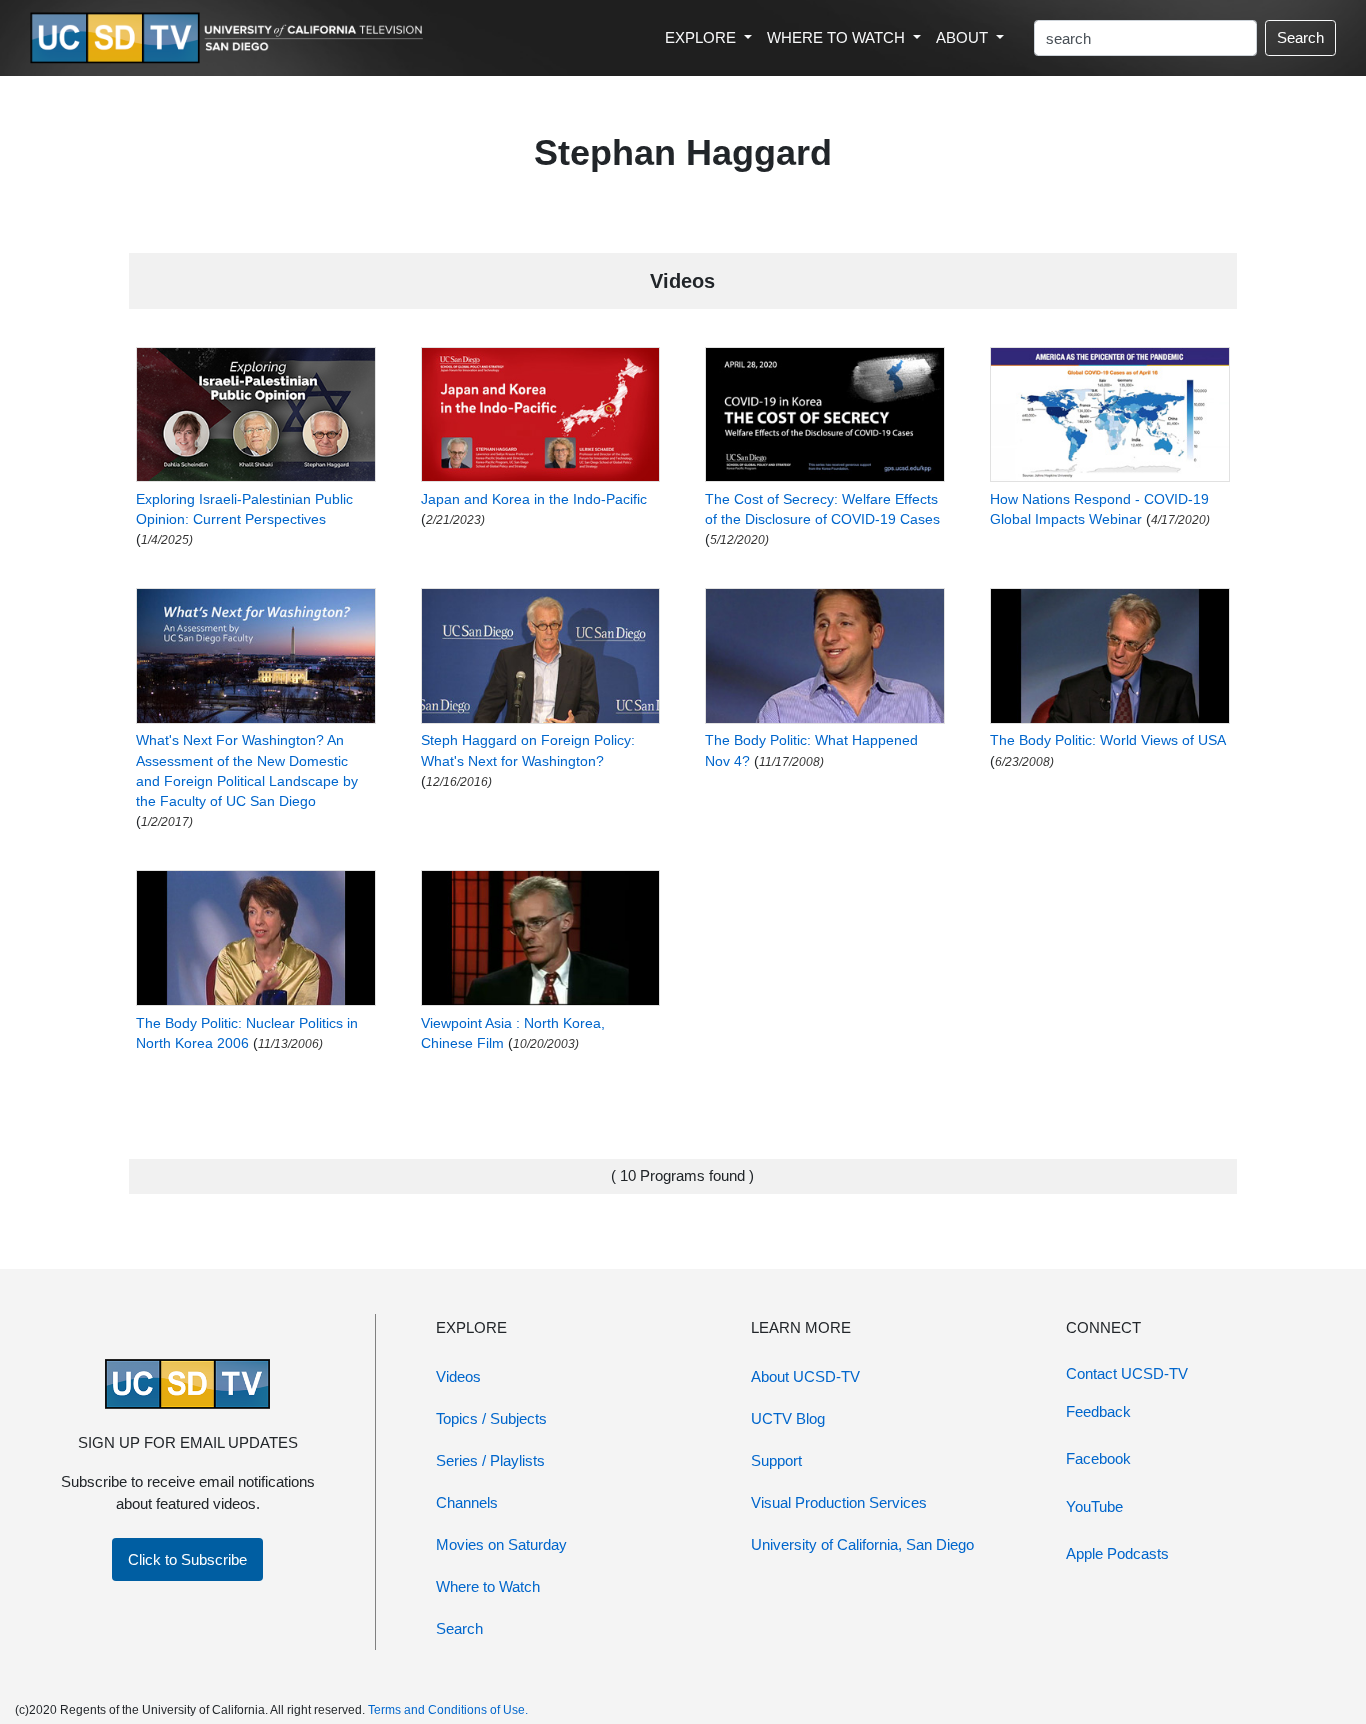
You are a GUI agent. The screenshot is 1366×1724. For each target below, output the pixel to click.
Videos (458, 1376)
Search (1300, 37)
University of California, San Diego (862, 1544)
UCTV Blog (788, 1418)
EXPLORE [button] (702, 37)
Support (776, 1460)
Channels (467, 1502)
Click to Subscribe (187, 1559)
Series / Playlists (490, 1460)
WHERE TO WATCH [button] (838, 37)
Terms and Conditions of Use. (448, 1710)
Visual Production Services (839, 1502)
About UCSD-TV (805, 1376)
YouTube (1094, 1506)
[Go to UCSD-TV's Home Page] (230, 38)
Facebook (1098, 1458)
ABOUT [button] (964, 37)
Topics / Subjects (491, 1418)
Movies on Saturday (501, 1544)
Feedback (1098, 1411)
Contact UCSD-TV (1127, 1373)
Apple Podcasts (1117, 1553)
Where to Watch (488, 1586)
